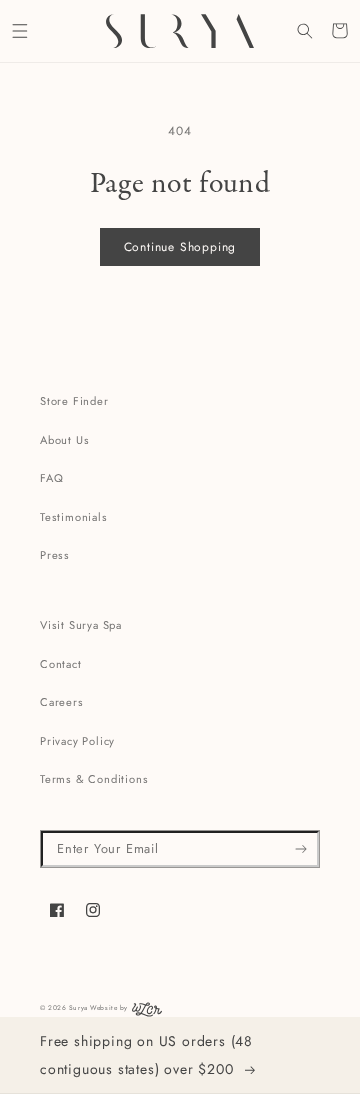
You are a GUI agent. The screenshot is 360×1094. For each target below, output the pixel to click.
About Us (64, 440)
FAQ (51, 478)
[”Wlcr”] (147, 1014)
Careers (62, 702)
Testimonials (74, 517)
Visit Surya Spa (81, 625)
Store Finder (74, 401)
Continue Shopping (180, 247)
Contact (61, 664)
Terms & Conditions (94, 779)
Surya (78, 1007)
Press (55, 555)
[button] (19, 30)
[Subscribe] (301, 849)
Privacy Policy (77, 741)
